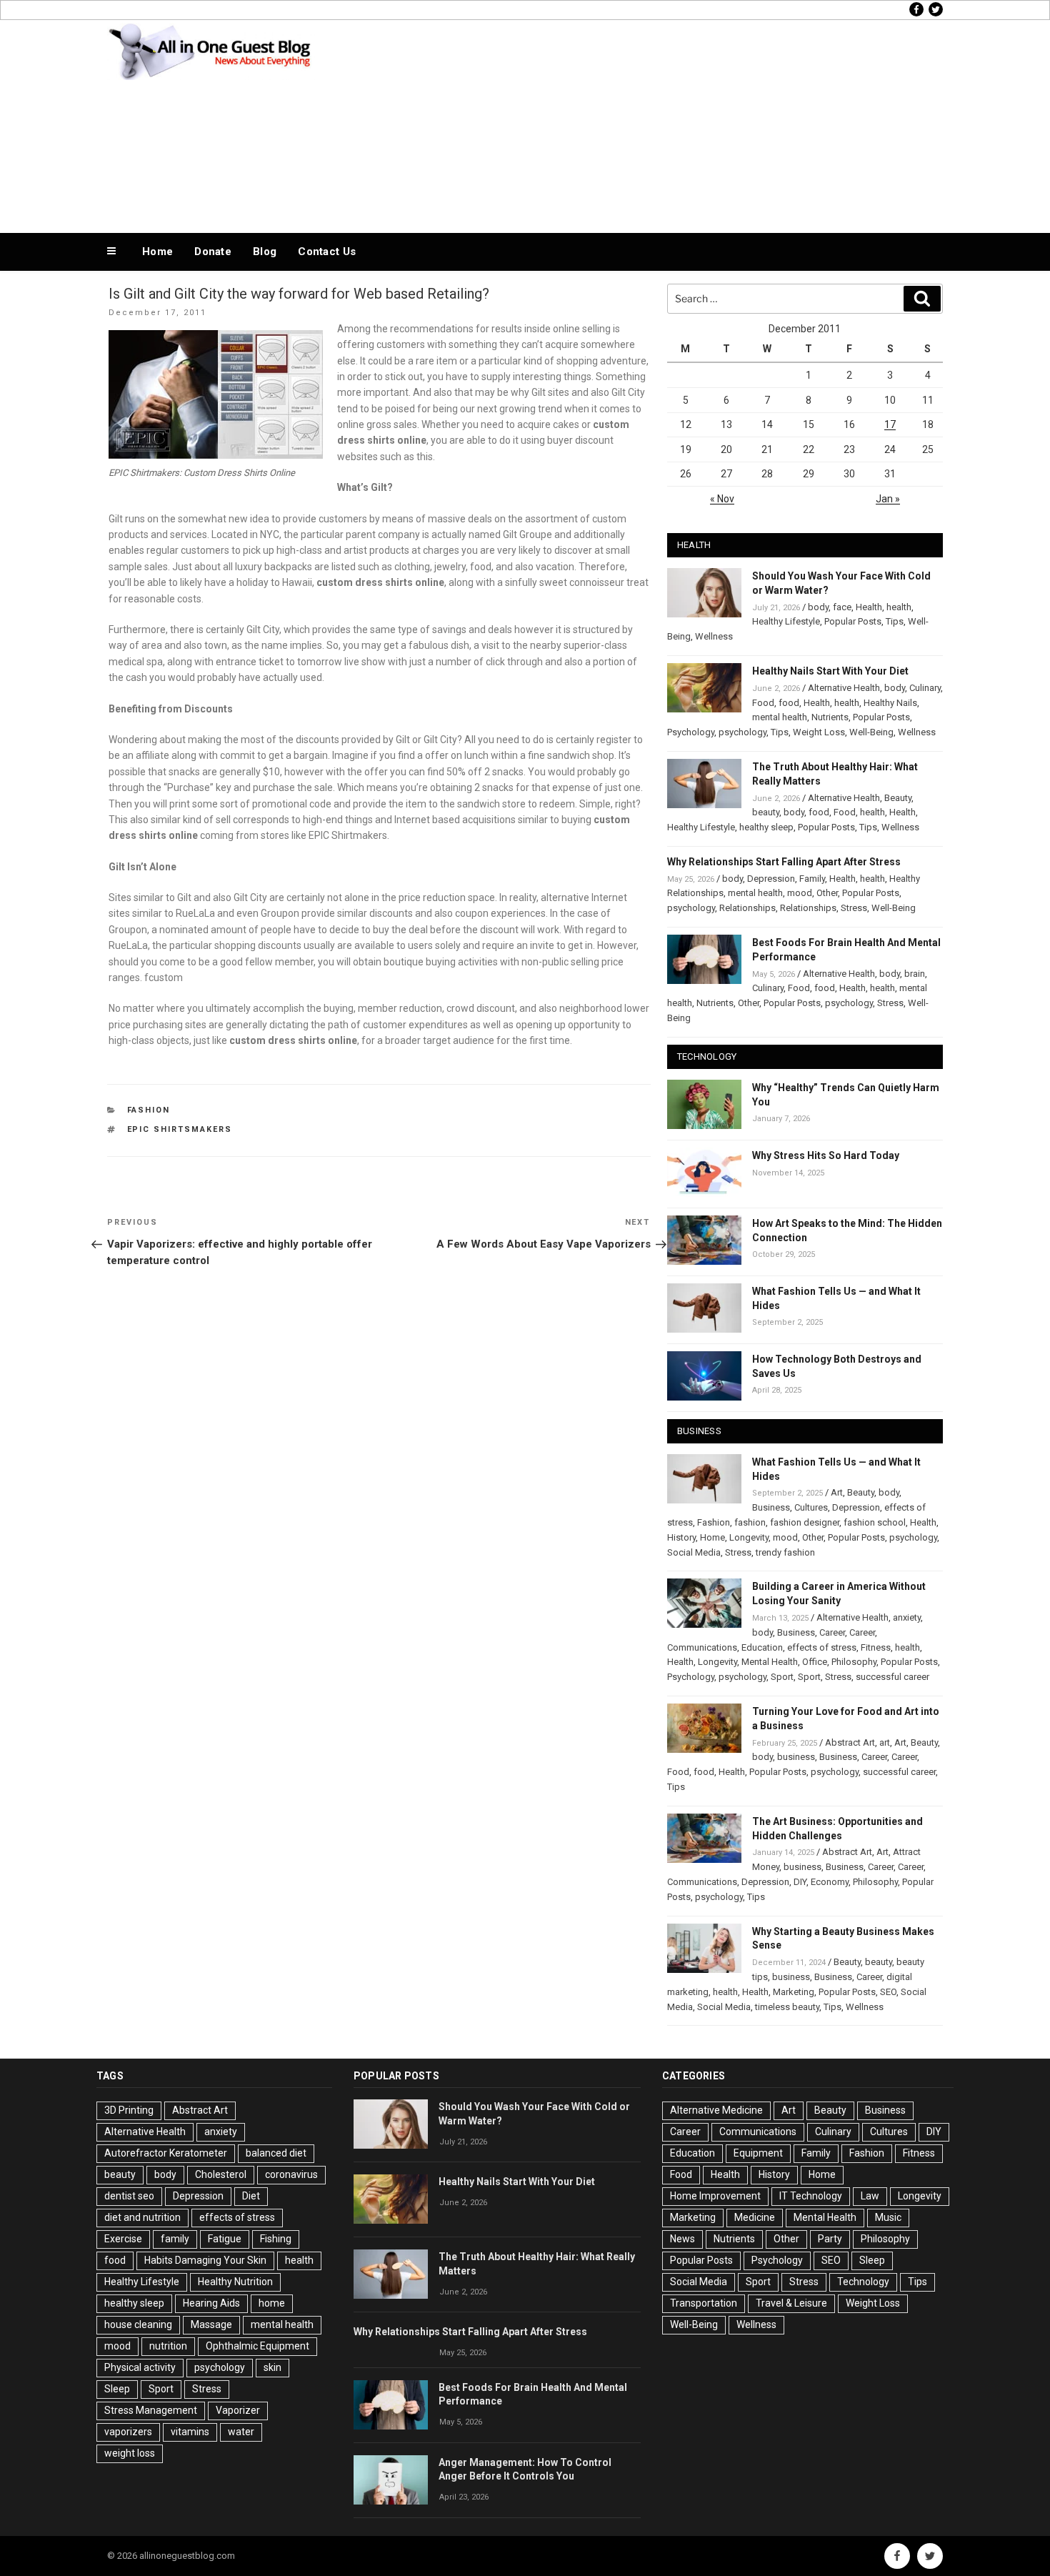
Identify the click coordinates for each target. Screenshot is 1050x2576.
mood (800, 893)
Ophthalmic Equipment (257, 2346)
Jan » (888, 499)
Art (837, 1492)
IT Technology (811, 2196)
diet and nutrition (142, 2217)
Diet (251, 2196)
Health (869, 607)
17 (890, 424)
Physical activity (140, 2367)
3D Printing (129, 2110)
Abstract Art (850, 1742)
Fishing (276, 2239)
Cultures (811, 1507)
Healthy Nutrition (235, 2282)
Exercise (123, 2239)
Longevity (749, 1537)
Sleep (117, 2389)
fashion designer (805, 1522)
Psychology (691, 732)
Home (157, 252)
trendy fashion (785, 1552)
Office (815, 1662)
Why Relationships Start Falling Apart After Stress (784, 862)
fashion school (875, 1522)
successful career (892, 1677)
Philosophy (854, 1662)
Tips (895, 621)
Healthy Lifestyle (786, 621)
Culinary (925, 688)
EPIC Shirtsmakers (180, 1129)
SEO (888, 1992)
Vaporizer (238, 2410)
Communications (702, 1647)
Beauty (898, 798)
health (899, 607)
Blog (265, 252)
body (818, 607)
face (842, 607)
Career (832, 1632)
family (175, 2239)
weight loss (130, 2453)
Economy (830, 1882)
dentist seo (129, 2196)
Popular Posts (853, 621)
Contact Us (327, 252)
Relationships (747, 908)
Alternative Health (844, 688)
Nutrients (830, 717)
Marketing (794, 1992)
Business (771, 1507)
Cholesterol (221, 2174)
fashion (750, 1522)
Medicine (755, 2217)
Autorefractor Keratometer (166, 2153)
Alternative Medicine (716, 2110)
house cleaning (138, 2324)
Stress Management (151, 2410)
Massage (211, 2324)
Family (812, 879)
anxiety (907, 1617)
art (885, 1742)
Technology (863, 2282)
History (681, 1537)
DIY (800, 1882)
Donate (213, 252)
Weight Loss (819, 732)
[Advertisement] (669, 123)
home (272, 2303)
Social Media (694, 1552)
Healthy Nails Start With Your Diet (830, 671)
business (796, 1757)
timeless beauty (787, 2007)
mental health (780, 717)
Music (888, 2217)
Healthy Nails (890, 703)
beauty (766, 812)
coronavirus (291, 2174)
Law (870, 2196)
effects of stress (822, 1647)
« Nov (722, 499)
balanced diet (276, 2153)
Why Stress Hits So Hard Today (826, 1155)
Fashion (149, 1110)
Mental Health (770, 1662)
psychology (742, 732)
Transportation (704, 2303)
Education (762, 1647)
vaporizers (128, 2432)
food (789, 703)
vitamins (190, 2432)
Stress (854, 908)
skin (272, 2367)
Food (763, 703)
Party (830, 2239)
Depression (771, 879)
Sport (782, 1677)
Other (827, 893)
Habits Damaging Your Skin (205, 2260)
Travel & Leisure (791, 2303)
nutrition (168, 2346)
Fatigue (225, 2239)
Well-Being (871, 732)
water (241, 2432)
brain (915, 974)
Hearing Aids (211, 2303)
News (682, 2239)
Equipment (758, 2153)
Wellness (714, 636)
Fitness (876, 1647)
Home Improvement (715, 2196)
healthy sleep (766, 827)
